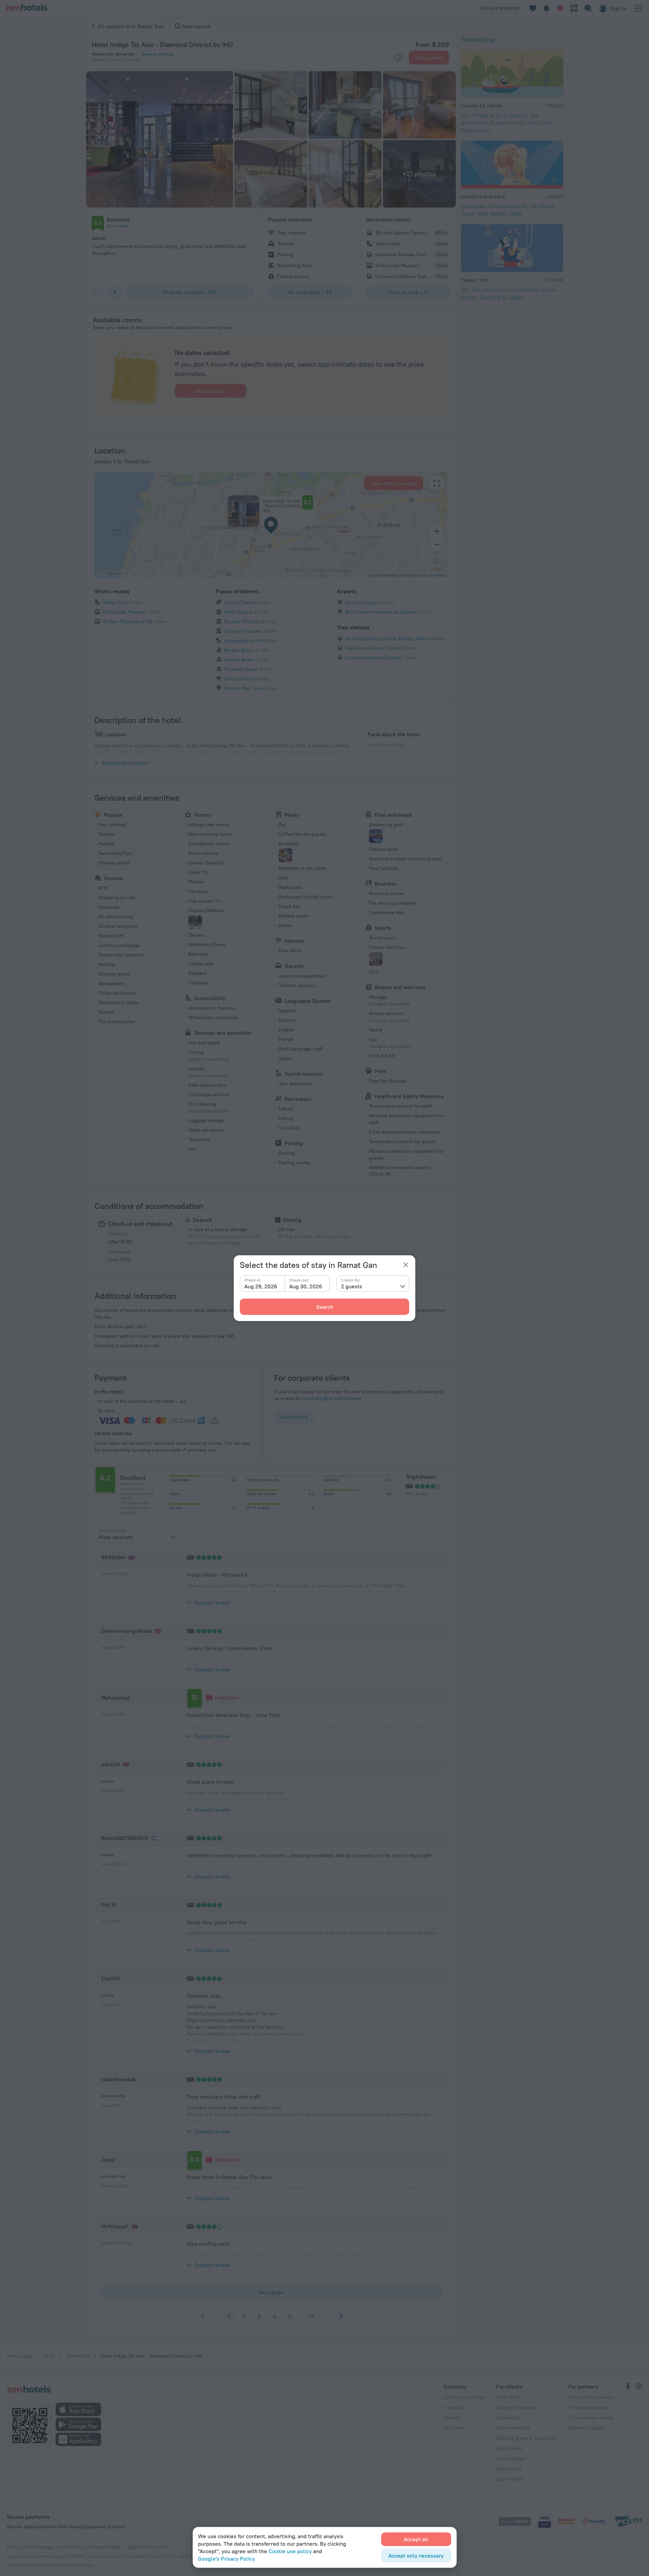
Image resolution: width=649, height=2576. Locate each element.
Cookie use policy (290, 2551)
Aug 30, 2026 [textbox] (306, 1286)
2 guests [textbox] (352, 1286)
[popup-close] (406, 1265)
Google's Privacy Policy (226, 2559)
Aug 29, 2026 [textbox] (261, 1286)
